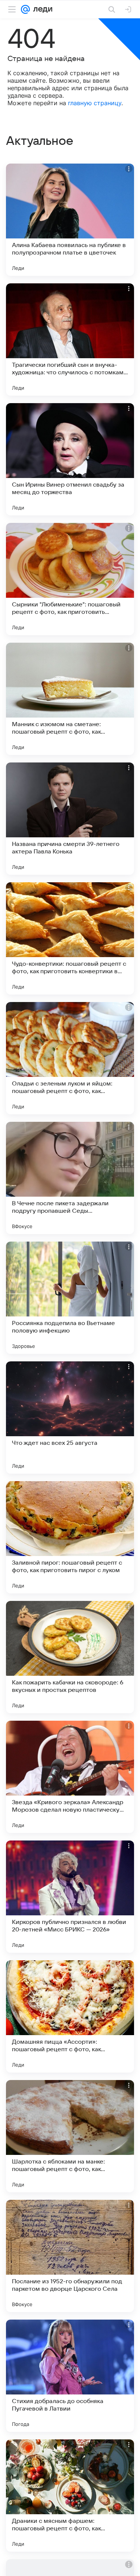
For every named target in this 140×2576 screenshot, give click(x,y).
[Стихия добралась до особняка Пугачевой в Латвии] (70, 2376)
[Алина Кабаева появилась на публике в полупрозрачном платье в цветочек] (70, 220)
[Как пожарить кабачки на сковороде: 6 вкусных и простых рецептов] (70, 1657)
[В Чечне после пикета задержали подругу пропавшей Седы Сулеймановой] (70, 1178)
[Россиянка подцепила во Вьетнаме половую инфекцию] (70, 1298)
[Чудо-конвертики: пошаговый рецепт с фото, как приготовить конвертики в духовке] (70, 938)
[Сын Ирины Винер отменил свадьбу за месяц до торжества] (70, 459)
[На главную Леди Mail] (41, 9)
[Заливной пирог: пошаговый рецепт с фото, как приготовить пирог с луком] (70, 1537)
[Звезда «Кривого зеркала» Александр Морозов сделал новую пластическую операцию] (70, 1777)
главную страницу (95, 103)
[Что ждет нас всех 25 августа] (70, 1418)
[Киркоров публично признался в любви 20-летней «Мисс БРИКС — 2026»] (70, 1897)
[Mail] (25, 9)
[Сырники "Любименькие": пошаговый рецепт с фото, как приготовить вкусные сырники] (70, 579)
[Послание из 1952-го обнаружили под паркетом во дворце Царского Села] (70, 2256)
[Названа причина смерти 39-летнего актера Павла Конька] (70, 819)
